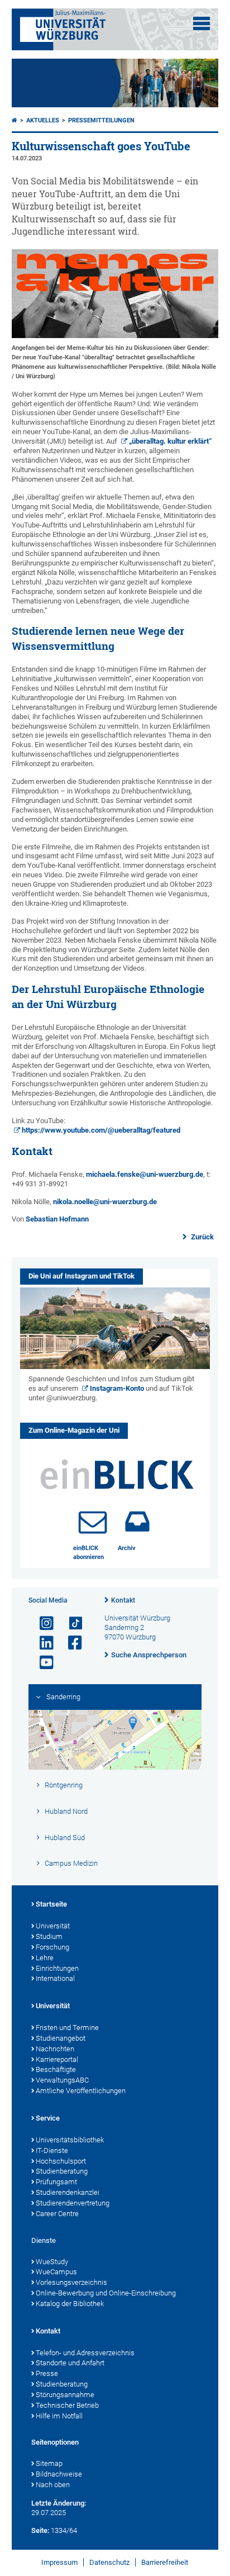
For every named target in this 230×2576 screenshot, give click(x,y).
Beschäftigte (56, 2069)
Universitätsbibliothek (70, 2140)
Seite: (40, 2530)
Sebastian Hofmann (57, 1219)
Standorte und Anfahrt (70, 2363)
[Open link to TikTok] (70, 1624)
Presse (47, 2373)
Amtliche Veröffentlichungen (81, 2091)
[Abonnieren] (93, 1522)
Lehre (45, 1958)
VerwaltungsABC (62, 2080)
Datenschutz (109, 2562)
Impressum (59, 2562)
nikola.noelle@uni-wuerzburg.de (105, 1202)
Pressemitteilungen (101, 120)
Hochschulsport (61, 2161)
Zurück (202, 1237)
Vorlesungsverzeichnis (71, 2282)
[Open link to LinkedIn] (42, 1643)
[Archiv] (137, 1522)
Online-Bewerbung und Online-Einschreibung (106, 2293)
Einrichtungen (57, 1968)
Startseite (51, 1904)
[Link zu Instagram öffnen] (42, 1624)
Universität (53, 1926)
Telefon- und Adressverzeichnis (85, 2353)
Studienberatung (62, 2171)
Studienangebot (61, 2038)
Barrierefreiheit (165, 2562)
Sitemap (49, 2463)
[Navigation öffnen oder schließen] (202, 23)
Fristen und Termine (67, 2028)
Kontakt (123, 1600)
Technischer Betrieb (67, 2405)
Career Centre (57, 2214)
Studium (49, 1936)
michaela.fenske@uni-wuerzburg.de (145, 1174)
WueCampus (56, 2272)
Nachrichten (55, 2049)
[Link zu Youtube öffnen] (42, 1663)
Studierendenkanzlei (68, 2192)
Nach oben (53, 2485)
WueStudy (52, 2262)
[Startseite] (15, 120)
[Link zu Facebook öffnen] (70, 1643)
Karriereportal (57, 2059)
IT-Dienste (52, 2150)
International (55, 1978)
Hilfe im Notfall (59, 2416)
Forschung (52, 1947)
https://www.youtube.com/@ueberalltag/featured (101, 1130)
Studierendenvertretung (73, 2203)
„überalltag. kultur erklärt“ (170, 441)
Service (48, 2118)
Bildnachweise (59, 2474)
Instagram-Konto (117, 1388)
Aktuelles (43, 120)
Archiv (127, 1548)
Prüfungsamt (56, 2182)
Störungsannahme (65, 2395)
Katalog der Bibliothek (70, 2304)
